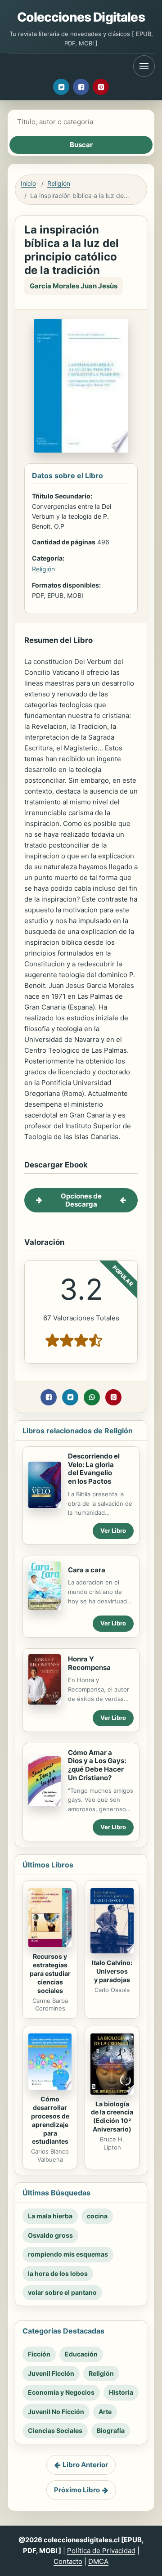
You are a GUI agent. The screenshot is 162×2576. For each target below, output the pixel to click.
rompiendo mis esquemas (68, 2254)
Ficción (39, 2354)
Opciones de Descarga (81, 1200)
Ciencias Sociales (55, 2430)
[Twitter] (61, 87)
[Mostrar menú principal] (144, 66)
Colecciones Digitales (81, 17)
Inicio (28, 183)
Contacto (68, 2561)
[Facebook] (81, 87)
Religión (59, 183)
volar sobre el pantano (62, 2292)
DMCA (98, 2561)
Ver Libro (113, 1530)
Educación (81, 2354)
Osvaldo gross (50, 2235)
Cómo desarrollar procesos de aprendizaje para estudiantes (50, 2120)
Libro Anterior (85, 2465)
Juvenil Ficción (51, 2373)
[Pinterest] (101, 87)
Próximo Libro (77, 2490)
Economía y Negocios (61, 2392)
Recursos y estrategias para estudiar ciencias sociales (50, 1973)
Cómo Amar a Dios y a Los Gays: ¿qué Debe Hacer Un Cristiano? (97, 1765)
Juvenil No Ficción (56, 2412)
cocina (97, 2216)
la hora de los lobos (58, 2273)
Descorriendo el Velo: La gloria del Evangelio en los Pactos (94, 1469)
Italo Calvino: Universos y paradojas (112, 1971)
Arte (105, 2412)
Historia (121, 2392)
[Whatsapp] (92, 1397)
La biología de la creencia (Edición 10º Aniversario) (112, 2117)
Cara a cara (87, 1570)
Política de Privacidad (101, 2551)
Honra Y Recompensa (89, 1663)
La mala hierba (50, 2216)
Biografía (111, 2430)
